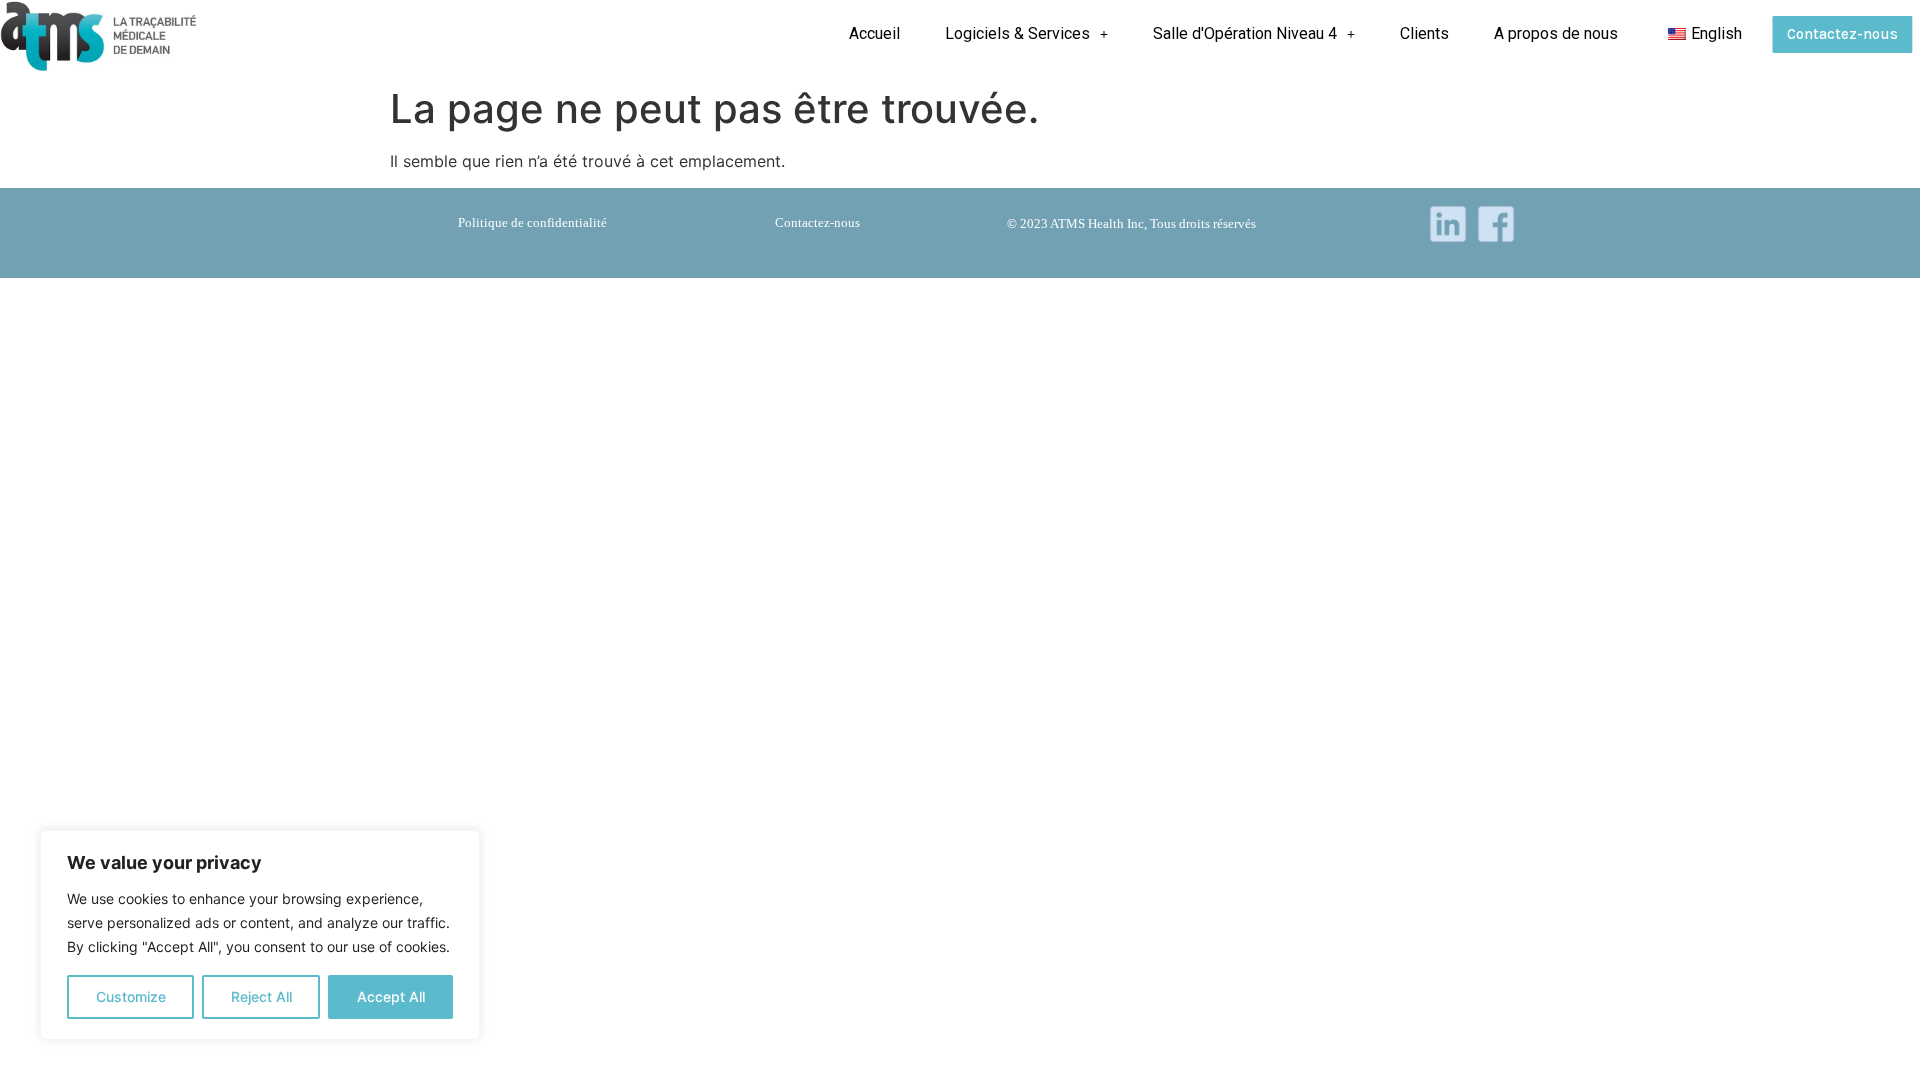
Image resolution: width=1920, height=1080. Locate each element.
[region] (260, 935)
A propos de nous (1556, 33)
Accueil (874, 33)
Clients (1424, 33)
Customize (131, 996)
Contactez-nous (1842, 34)
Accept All (391, 996)
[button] (1026, 34)
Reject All (261, 996)
